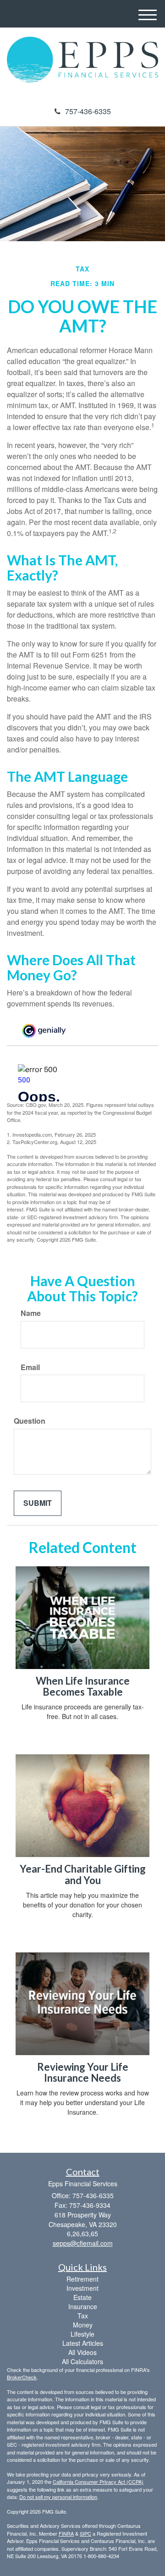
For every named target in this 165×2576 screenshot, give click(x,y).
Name (31, 1313)
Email (30, 1367)
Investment (82, 2288)
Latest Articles (83, 2343)
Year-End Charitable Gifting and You (83, 1874)
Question (30, 1421)
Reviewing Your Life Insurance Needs (83, 2072)
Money (83, 2325)
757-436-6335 (88, 111)
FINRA (66, 2533)
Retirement (82, 2279)
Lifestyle (82, 2334)
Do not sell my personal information (58, 2497)
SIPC (85, 2533)
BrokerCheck (22, 2377)
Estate (82, 2297)
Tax (83, 2316)
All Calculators (82, 2361)
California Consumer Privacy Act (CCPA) (98, 2482)
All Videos (82, 2352)
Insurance (83, 2306)
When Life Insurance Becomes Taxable (83, 1686)
